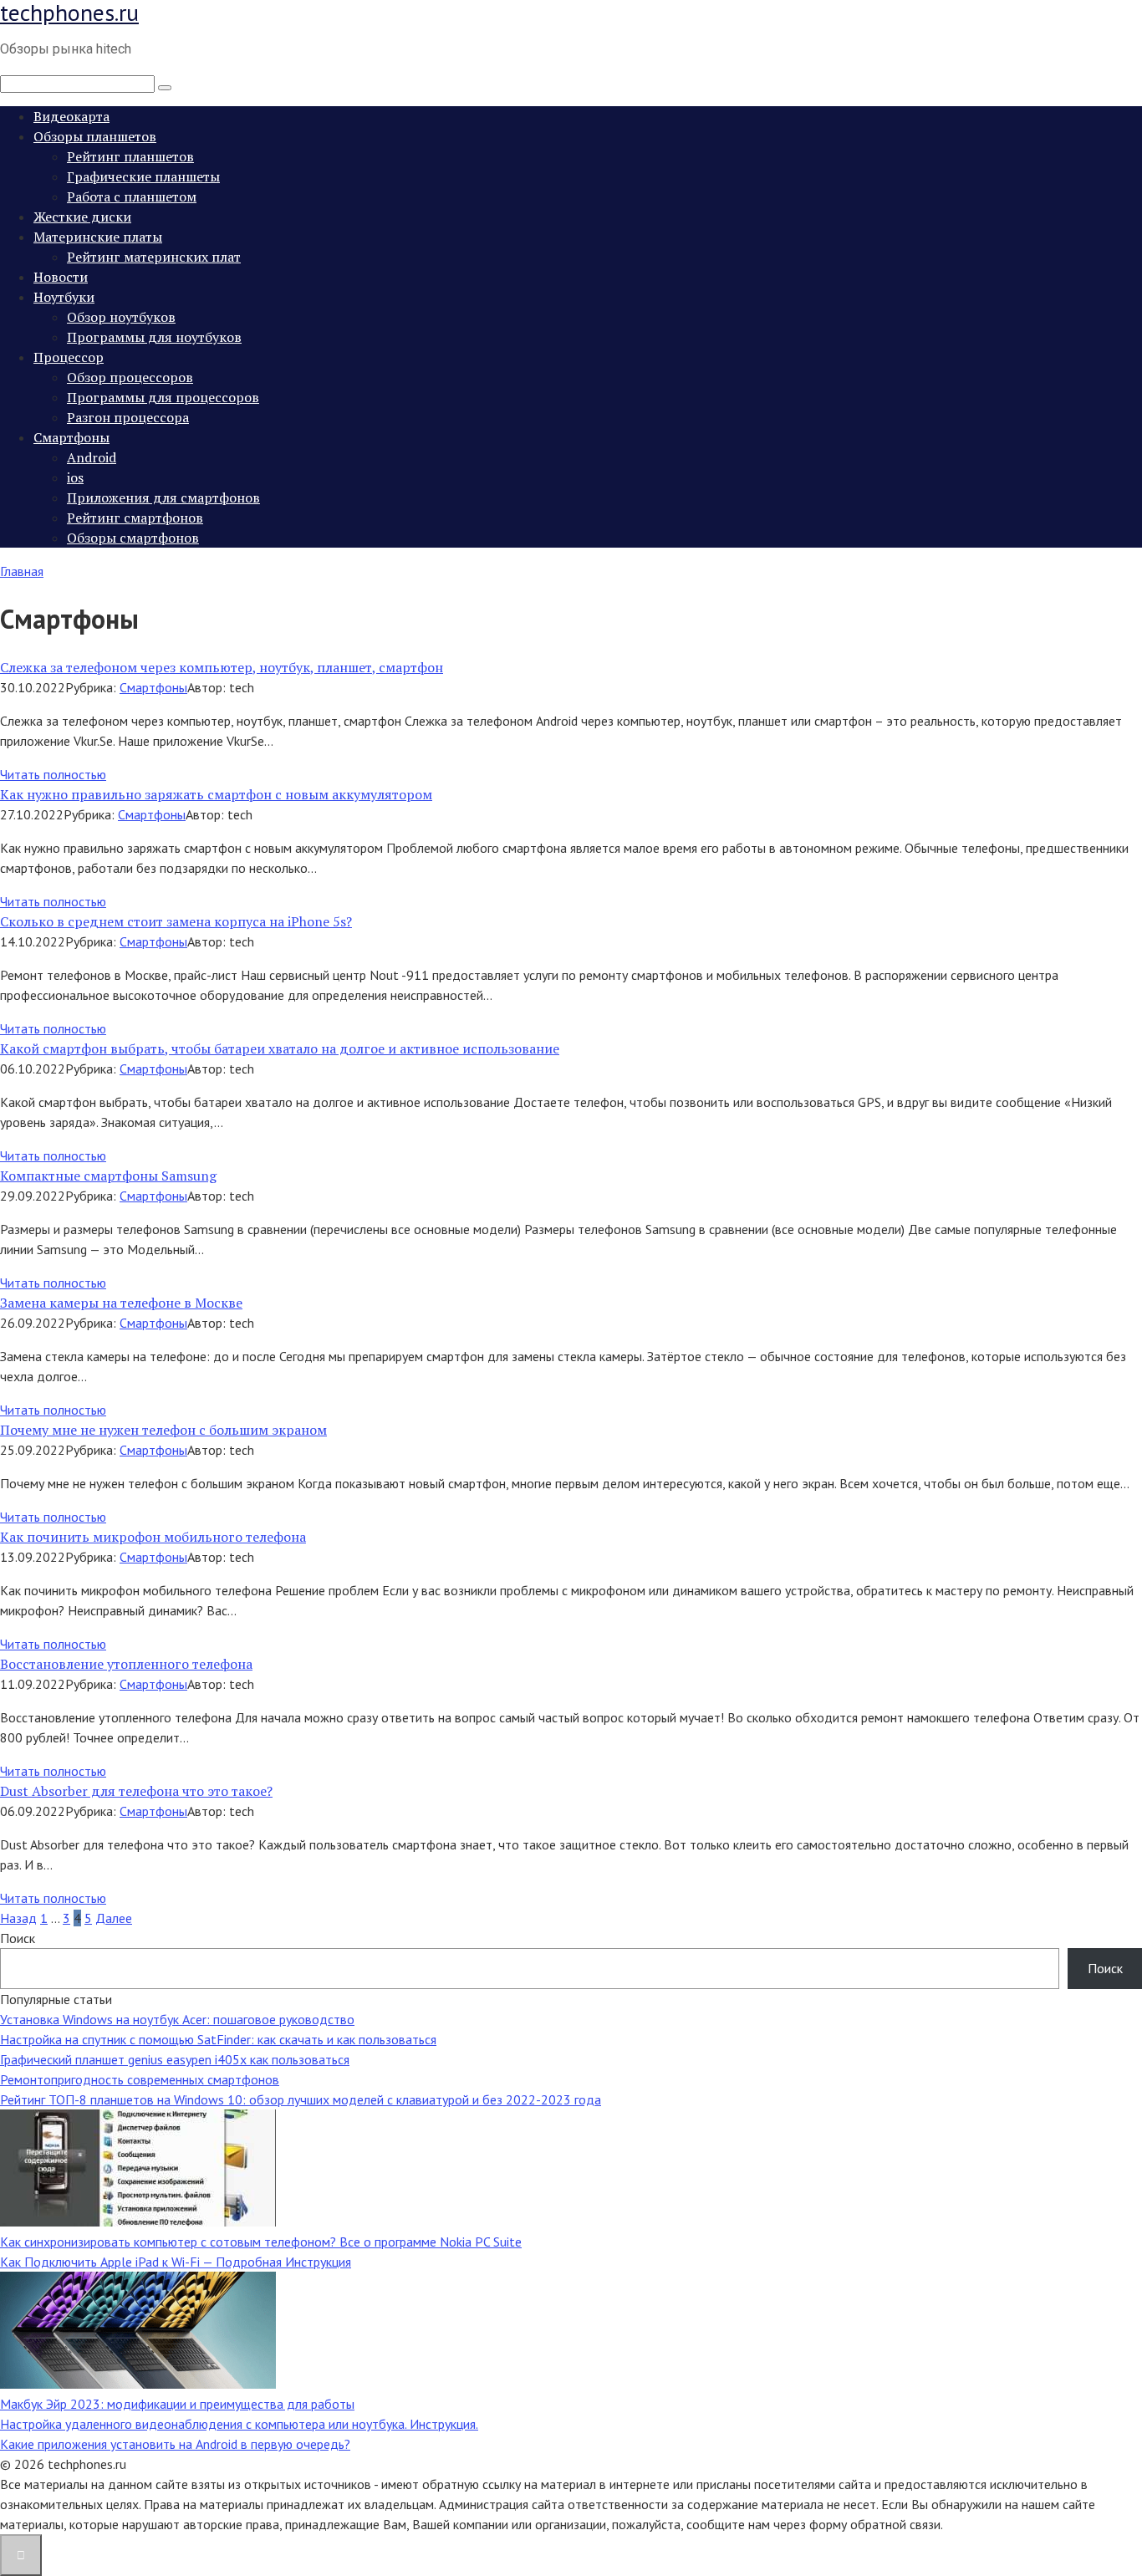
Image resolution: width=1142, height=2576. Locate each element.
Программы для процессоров (163, 397)
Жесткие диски (82, 217)
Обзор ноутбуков (121, 317)
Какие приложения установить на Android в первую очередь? (175, 2444)
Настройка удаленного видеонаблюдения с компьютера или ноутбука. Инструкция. (239, 2424)
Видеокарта (71, 116)
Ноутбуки (64, 297)
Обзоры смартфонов (133, 538)
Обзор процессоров (130, 377)
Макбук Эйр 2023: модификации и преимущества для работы (177, 2404)
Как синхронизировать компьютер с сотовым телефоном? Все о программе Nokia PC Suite (261, 2242)
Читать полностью (53, 774)
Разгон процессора (128, 417)
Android (92, 457)
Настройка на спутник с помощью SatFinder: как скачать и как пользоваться (218, 2039)
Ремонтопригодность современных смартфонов (140, 2079)
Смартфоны (71, 437)
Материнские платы (98, 237)
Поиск (18, 1938)
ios (75, 477)
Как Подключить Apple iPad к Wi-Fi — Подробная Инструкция (176, 2262)
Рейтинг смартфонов (135, 518)
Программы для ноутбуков (154, 337)
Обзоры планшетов (95, 136)
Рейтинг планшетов (130, 156)
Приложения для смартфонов (163, 497)
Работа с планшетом (132, 196)
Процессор (69, 357)
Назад (18, 1918)
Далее (114, 1918)
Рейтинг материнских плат (154, 257)
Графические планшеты (143, 176)
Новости (61, 277)
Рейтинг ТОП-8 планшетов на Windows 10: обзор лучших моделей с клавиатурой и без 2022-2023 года (301, 2099)
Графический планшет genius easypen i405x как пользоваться (175, 2059)
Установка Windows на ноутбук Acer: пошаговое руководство (177, 2019)
